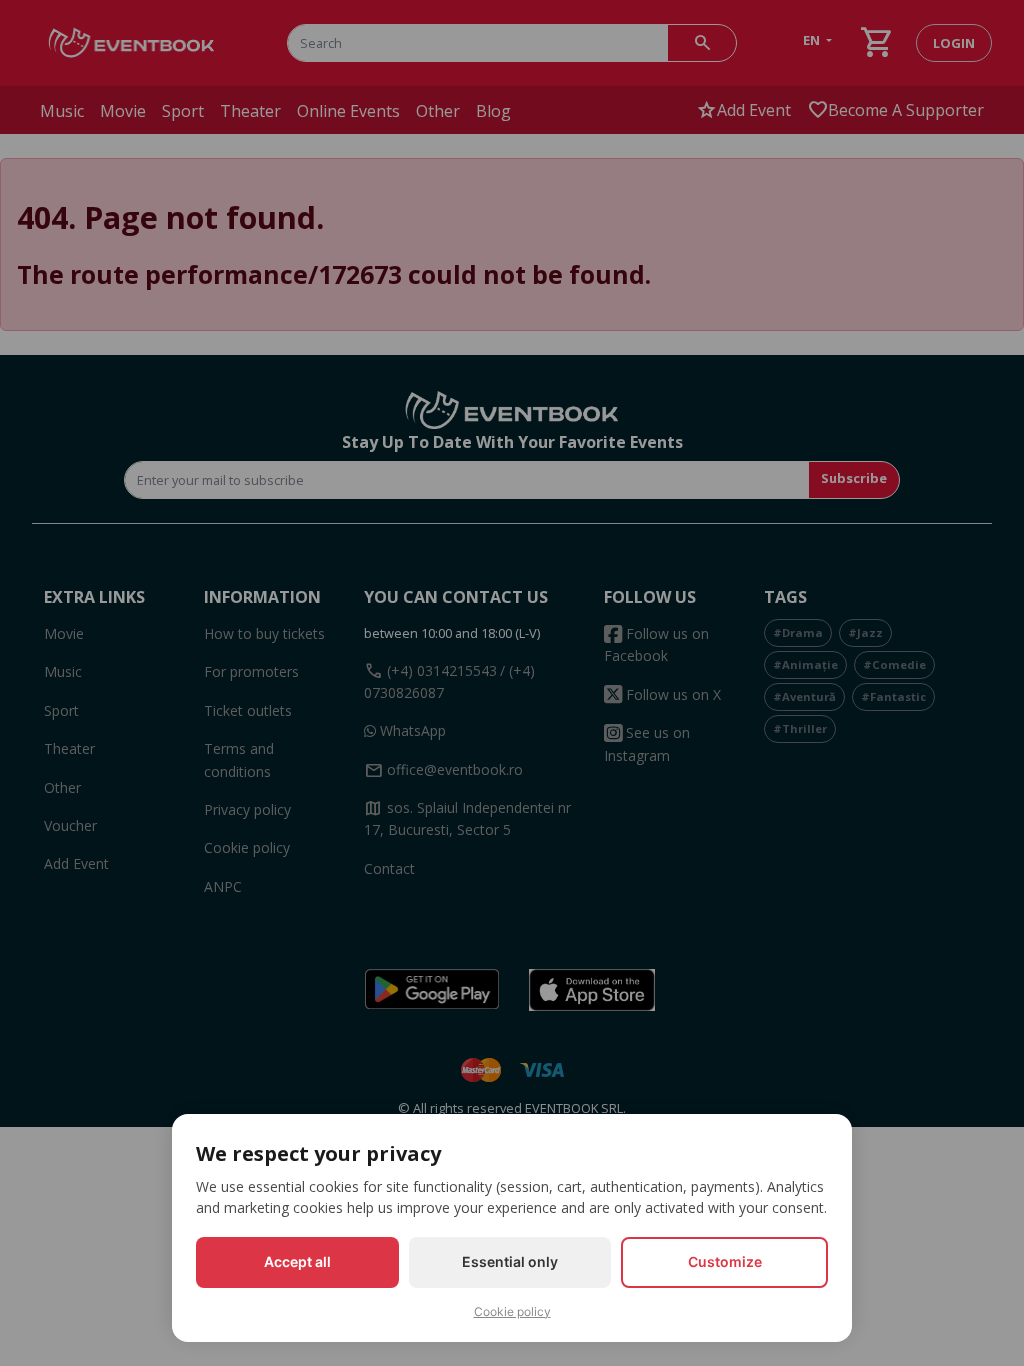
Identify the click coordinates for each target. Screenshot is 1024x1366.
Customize (725, 1261)
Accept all (297, 1261)
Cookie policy (512, 1311)
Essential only (510, 1261)
